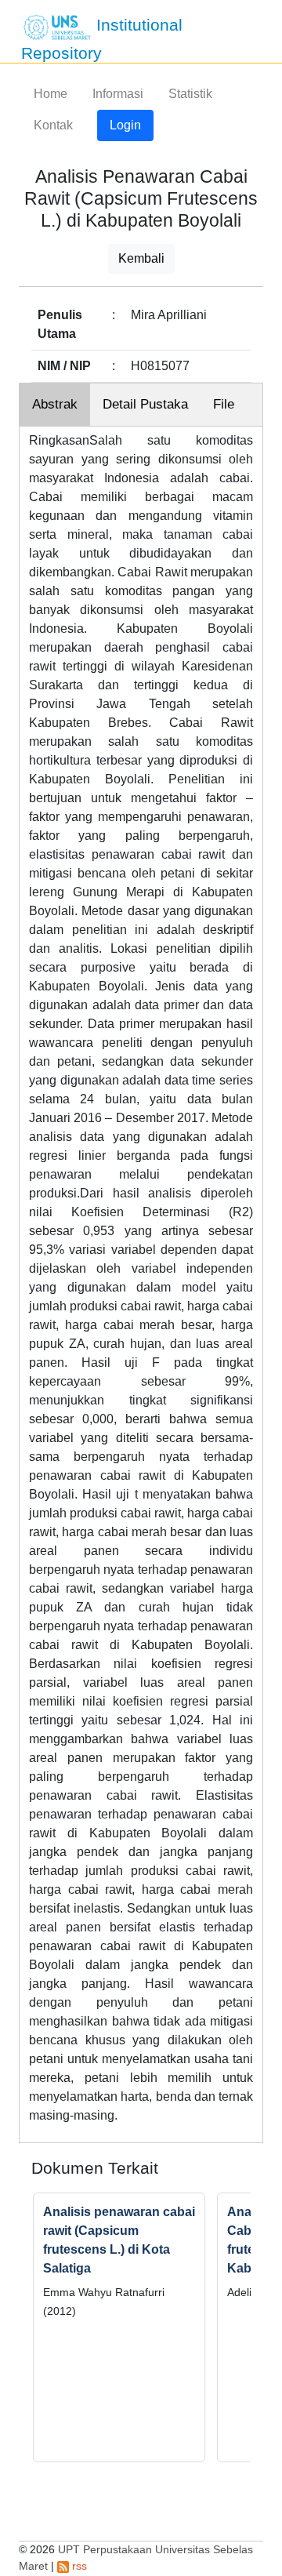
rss (78, 2566)
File (224, 404)
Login (125, 125)
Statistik (190, 94)
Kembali (141, 258)
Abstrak (55, 404)
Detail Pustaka (145, 404)
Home (51, 94)
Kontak (53, 125)
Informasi (118, 94)
